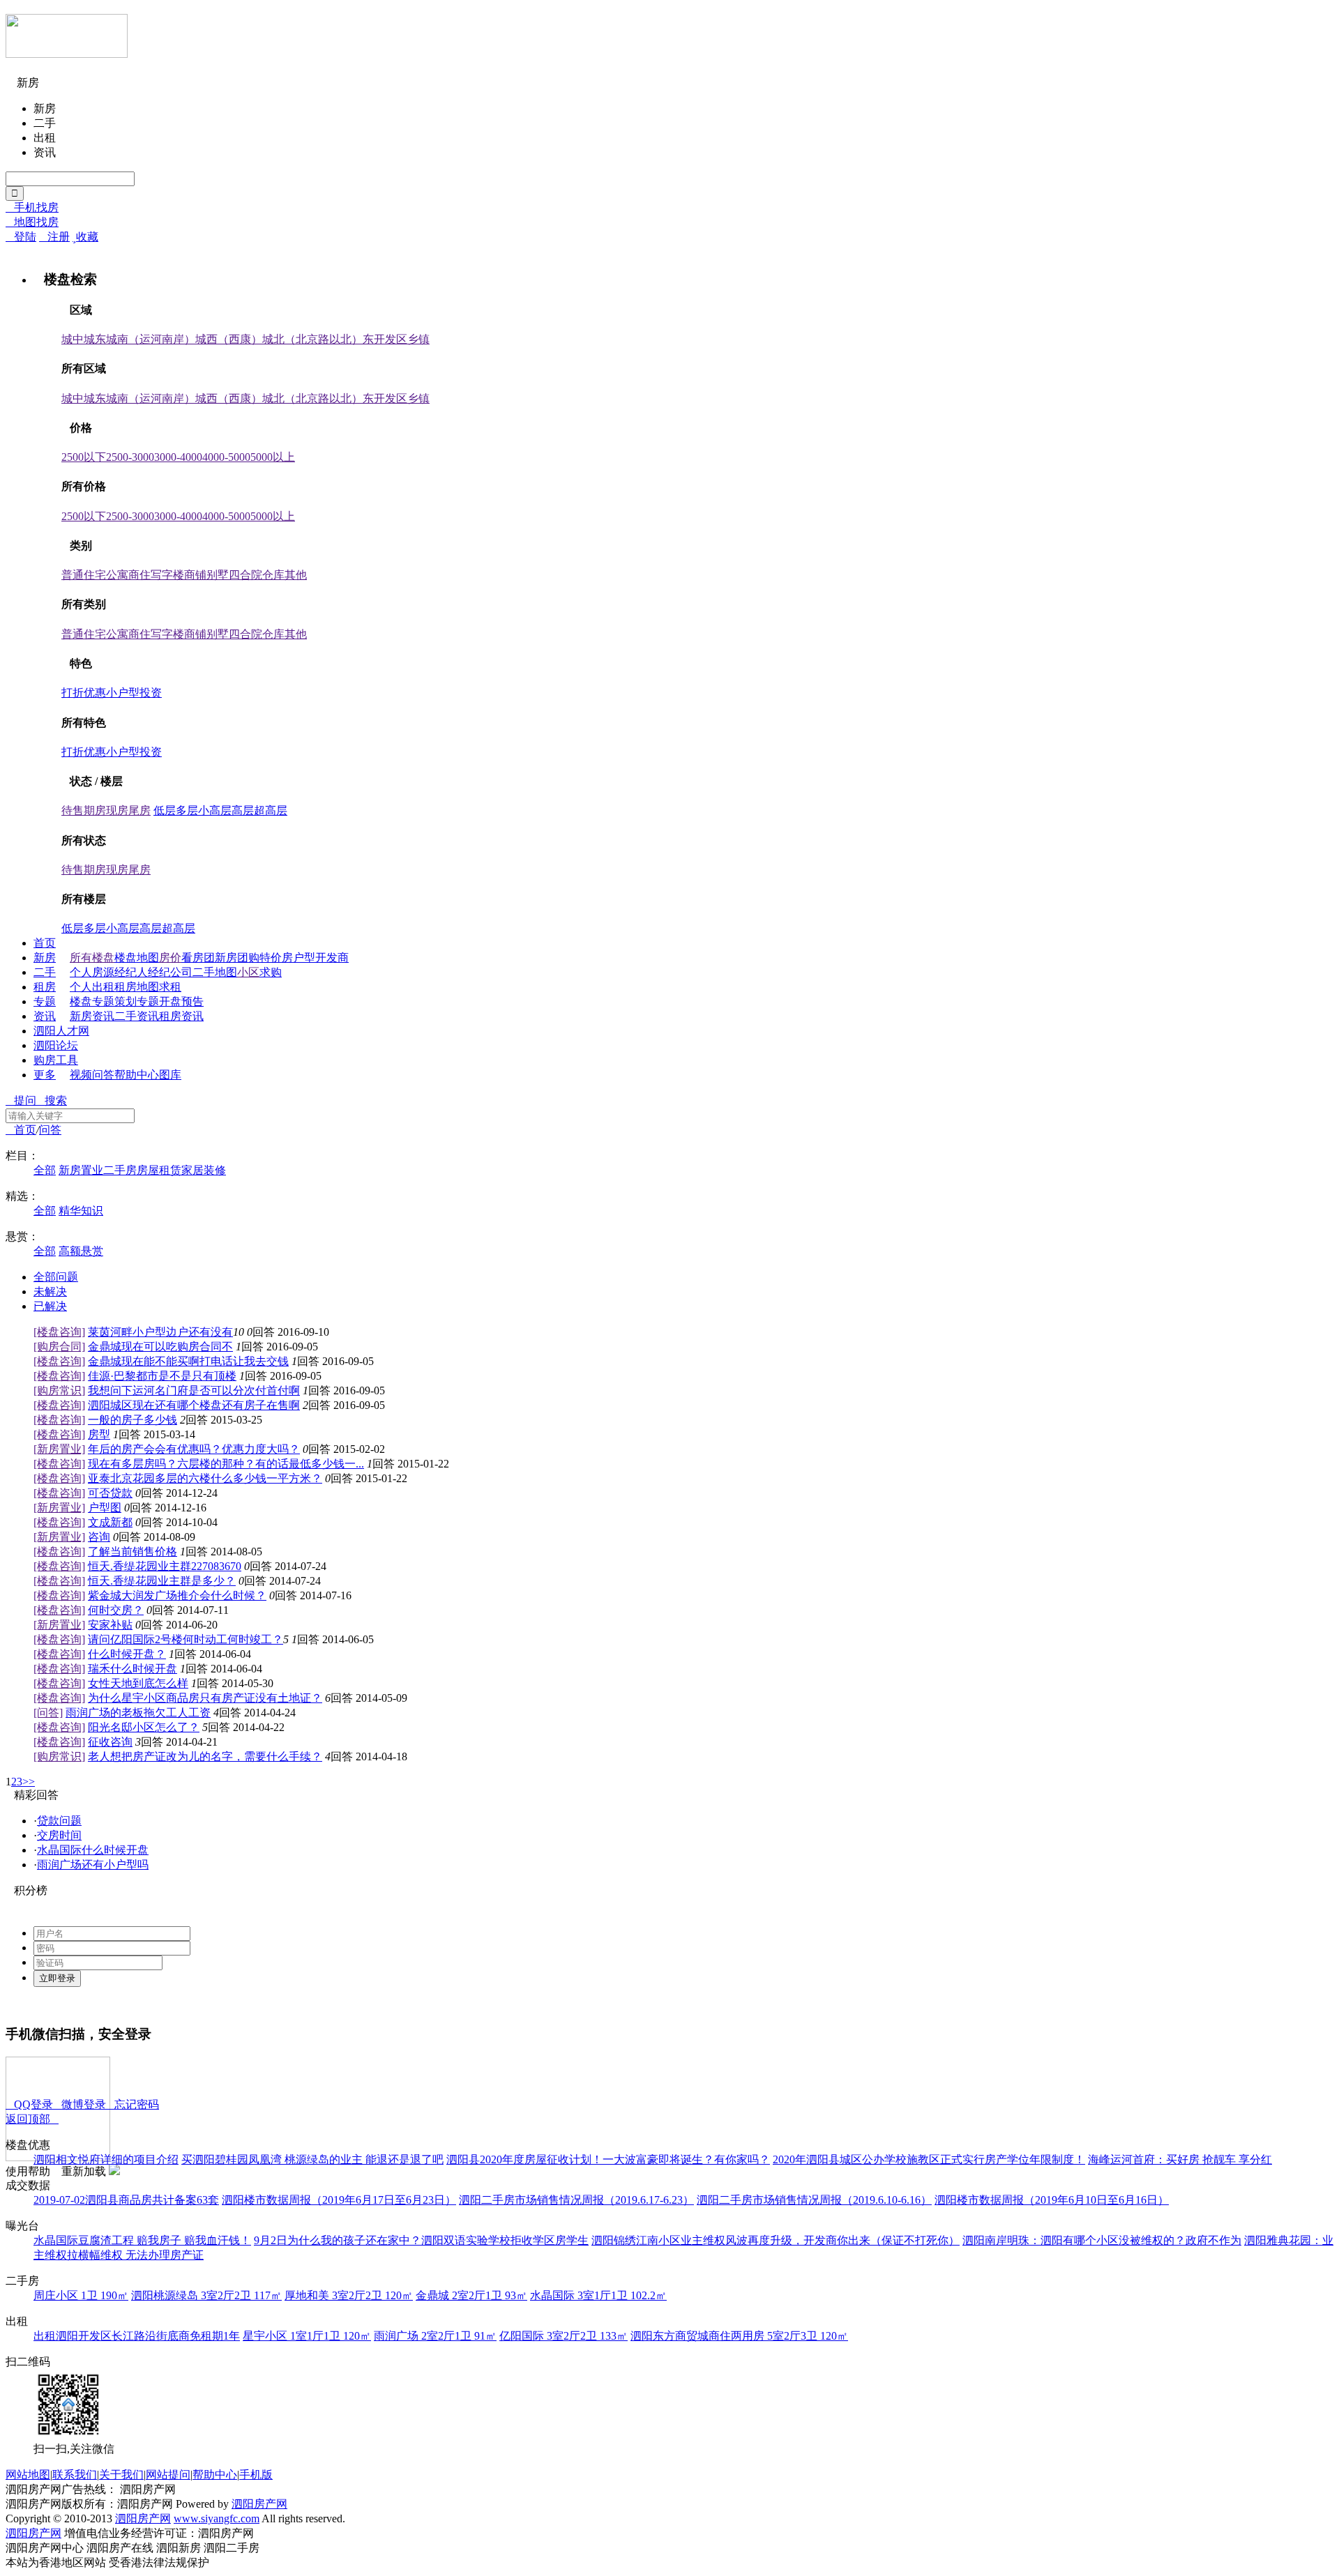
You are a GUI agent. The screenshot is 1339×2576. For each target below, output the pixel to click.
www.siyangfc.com (217, 2518)
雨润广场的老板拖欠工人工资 (138, 1713)
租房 (45, 987)
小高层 (215, 810)
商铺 (195, 575)
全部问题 (56, 1277)
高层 (243, 810)
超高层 (271, 810)
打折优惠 (84, 693)
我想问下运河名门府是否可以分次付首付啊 (194, 1390)
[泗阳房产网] (67, 52)
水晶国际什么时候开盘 (93, 1850)
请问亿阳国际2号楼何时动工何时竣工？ (186, 1639)
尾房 (139, 810)
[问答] (48, 1713)
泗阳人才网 (61, 1031)
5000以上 (273, 457)
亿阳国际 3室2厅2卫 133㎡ (563, 2336)
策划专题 (137, 1001)
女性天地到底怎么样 (138, 1683)
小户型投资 (134, 693)
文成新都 (110, 1522)
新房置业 (81, 1170)
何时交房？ (116, 1610)
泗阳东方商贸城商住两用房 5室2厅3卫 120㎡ (739, 2336)
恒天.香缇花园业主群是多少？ (162, 1581)
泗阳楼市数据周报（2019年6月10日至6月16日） (1052, 2200)
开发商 (332, 958)
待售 (73, 810)
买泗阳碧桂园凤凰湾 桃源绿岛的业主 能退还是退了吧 (312, 2159)
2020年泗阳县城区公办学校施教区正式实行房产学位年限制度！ (929, 2159)
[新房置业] (59, 1449)
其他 (296, 575)
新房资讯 (92, 1016)
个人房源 (92, 972)
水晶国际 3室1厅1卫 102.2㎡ (598, 2295)
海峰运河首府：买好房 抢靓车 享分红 (1180, 2159)
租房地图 (137, 987)
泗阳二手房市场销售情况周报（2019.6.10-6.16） (814, 2200)
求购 (271, 972)
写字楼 (167, 575)
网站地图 (28, 2475)
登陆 (21, 237)
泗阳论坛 (56, 1045)
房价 (170, 958)
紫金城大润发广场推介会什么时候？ (177, 1595)
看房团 (198, 958)
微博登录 (80, 2104)
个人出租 (92, 987)
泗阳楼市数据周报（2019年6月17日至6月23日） (339, 2200)
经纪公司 (170, 972)
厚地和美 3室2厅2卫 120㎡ (349, 2295)
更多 (45, 1075)
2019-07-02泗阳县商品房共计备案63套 (126, 2200)
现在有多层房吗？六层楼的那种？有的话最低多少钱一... (226, 1464)
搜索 (52, 1100)
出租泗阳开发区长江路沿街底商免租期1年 (137, 2336)
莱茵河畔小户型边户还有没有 (160, 1332)
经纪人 (131, 972)
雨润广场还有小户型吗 (93, 1865)
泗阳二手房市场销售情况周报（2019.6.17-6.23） (576, 2200)
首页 (45, 943)
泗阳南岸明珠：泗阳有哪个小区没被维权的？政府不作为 (1102, 2240)
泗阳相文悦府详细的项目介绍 (106, 2159)
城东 (95, 339)
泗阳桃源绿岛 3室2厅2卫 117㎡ (206, 2295)
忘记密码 (133, 2104)
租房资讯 (181, 1016)
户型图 (105, 1508)
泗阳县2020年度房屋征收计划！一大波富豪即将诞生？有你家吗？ (608, 2159)
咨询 (99, 1537)
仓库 (273, 575)
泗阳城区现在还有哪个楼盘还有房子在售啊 (194, 1405)
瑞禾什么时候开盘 (133, 1669)
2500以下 (84, 457)
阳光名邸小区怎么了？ (144, 1727)
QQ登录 (29, 2104)
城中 (73, 339)
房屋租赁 (159, 1170)
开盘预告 (181, 1001)
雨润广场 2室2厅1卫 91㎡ (435, 2336)
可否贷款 (110, 1493)
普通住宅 (84, 575)
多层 (187, 810)
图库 (170, 1075)
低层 (165, 810)
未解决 (50, 1291)
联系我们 (75, 2475)
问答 (103, 1075)
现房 (117, 810)
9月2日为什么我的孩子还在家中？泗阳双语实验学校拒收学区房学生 (421, 2240)
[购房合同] (59, 1347)
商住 (139, 575)
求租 (170, 987)
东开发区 (385, 339)
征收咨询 (110, 1742)
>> (29, 1782)
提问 (21, 1100)
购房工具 (56, 1060)
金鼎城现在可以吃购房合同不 (160, 1347)
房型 (99, 1434)
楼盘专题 (92, 1001)
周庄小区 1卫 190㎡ (81, 2295)
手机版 (256, 2475)
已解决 (50, 1306)
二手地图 (215, 972)
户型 (304, 958)
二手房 (120, 1170)
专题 (45, 1001)
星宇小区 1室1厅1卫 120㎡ (307, 2336)
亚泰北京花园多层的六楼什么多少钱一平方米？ (205, 1478)
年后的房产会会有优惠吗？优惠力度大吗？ (194, 1449)
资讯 (45, 1016)
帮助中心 (137, 1075)
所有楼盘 (92, 958)
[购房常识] (59, 1390)
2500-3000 (130, 457)
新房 (45, 958)
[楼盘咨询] (59, 1332)
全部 (45, 1170)
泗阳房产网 (259, 2504)
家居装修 (204, 1170)
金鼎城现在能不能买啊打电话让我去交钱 (188, 1361)
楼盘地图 (137, 958)
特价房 (276, 958)
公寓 (117, 575)
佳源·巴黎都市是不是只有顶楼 (162, 1376)
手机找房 (32, 207)
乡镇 (418, 339)
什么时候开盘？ (127, 1654)
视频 (81, 1075)
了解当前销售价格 (133, 1552)
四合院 (245, 575)
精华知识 (81, 1211)
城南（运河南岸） (151, 339)
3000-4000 (178, 457)
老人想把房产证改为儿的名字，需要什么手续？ (205, 1756)
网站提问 (168, 2475)
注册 (54, 237)
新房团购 (237, 958)
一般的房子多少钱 (133, 1420)
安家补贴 (110, 1625)
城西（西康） (229, 339)
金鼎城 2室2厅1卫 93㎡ (471, 2295)
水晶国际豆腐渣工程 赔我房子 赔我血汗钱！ (142, 2240)
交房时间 (59, 1835)
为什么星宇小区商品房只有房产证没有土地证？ (205, 1698)
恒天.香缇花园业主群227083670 (165, 1566)
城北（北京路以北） (312, 339)
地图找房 (32, 222)
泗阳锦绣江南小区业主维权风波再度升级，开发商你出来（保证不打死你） (776, 2240)
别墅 (218, 575)
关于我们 (121, 2475)
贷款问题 (59, 1821)
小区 (248, 972)
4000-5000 (226, 457)
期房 (95, 810)
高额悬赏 (81, 1251)
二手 (45, 972)
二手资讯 (137, 1016)
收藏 (85, 237)
